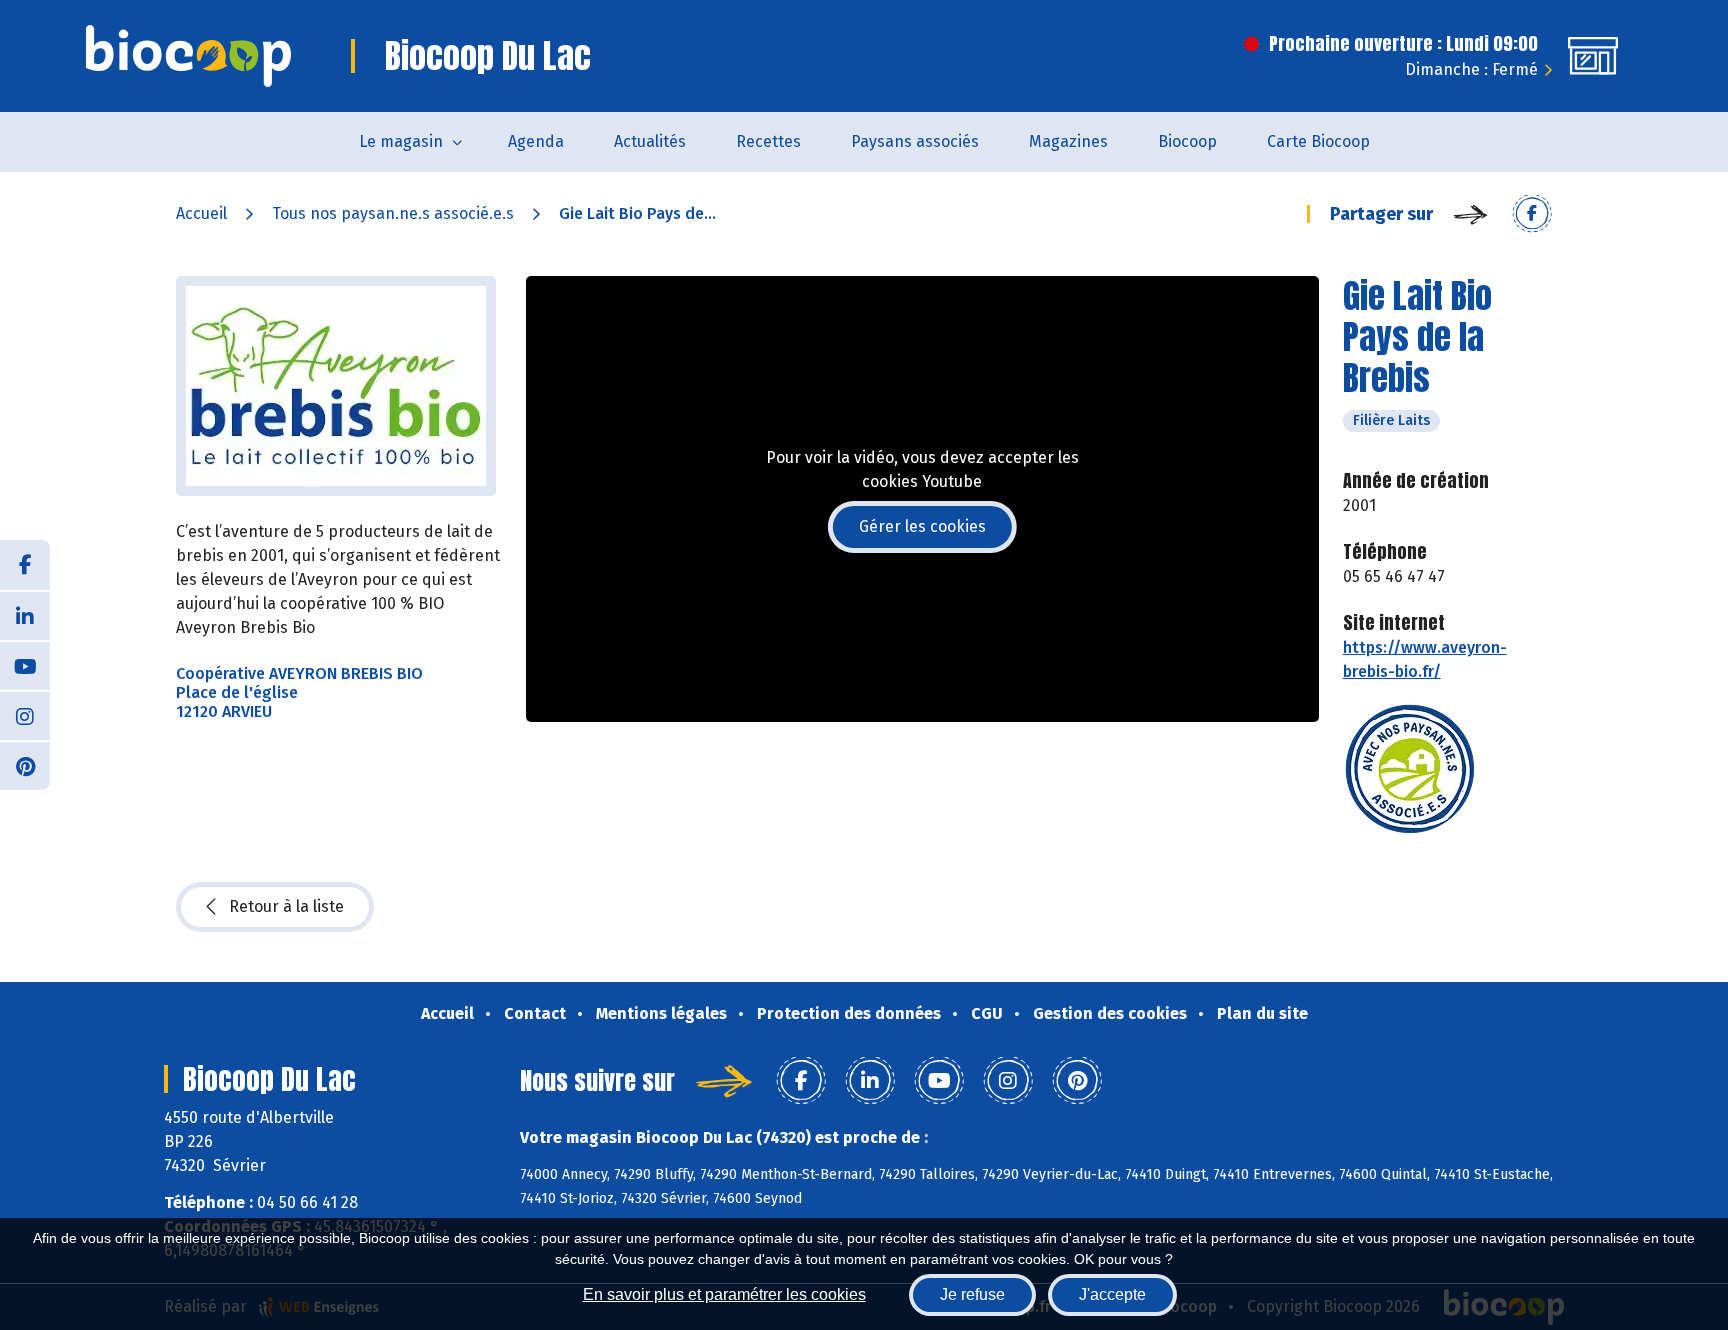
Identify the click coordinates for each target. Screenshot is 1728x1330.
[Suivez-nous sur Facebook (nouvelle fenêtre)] (25, 565)
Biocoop (1187, 141)
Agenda (536, 141)
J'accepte (1112, 1294)
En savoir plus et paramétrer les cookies (724, 1294)
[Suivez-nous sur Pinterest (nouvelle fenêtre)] (25, 765)
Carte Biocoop (1318, 141)
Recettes (768, 141)
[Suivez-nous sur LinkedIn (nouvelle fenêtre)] (25, 615)
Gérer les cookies (922, 526)
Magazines (1068, 141)
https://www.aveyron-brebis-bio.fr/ (1425, 659)
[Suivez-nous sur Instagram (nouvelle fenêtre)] (25, 715)
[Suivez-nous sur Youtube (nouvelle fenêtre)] (25, 665)
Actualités (650, 141)
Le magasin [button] (401, 141)
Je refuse (972, 1294)
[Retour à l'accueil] (188, 56)
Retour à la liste (286, 906)
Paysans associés (915, 141)
